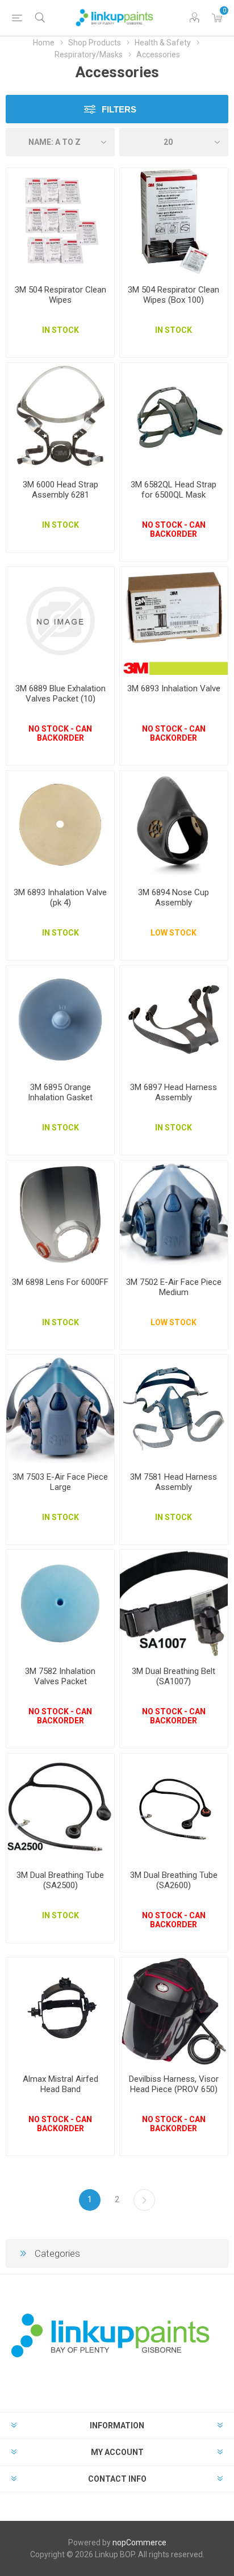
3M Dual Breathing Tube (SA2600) (174, 1880)
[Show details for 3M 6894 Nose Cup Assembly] (174, 825)
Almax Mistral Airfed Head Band (60, 2084)
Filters (119, 109)
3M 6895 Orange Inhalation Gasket (60, 1092)
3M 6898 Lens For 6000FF (60, 1282)
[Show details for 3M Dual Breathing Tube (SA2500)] (60, 1807)
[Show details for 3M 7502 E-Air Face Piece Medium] (174, 1214)
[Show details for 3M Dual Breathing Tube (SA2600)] (174, 1807)
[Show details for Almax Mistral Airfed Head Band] (60, 2011)
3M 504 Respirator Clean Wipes (60, 295)
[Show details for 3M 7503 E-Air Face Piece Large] (60, 1409)
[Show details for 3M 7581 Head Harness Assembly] (174, 1409)
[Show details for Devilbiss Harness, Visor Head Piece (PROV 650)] (174, 2011)
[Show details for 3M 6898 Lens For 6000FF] (60, 1214)
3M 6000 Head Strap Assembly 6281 (60, 490)
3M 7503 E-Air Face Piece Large (60, 1482)
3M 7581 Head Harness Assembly (174, 1482)
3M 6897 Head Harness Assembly (174, 1092)
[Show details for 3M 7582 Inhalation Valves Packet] (60, 1604)
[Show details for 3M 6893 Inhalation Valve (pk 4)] (60, 825)
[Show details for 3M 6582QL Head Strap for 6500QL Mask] (174, 417)
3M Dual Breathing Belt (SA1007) (174, 1676)
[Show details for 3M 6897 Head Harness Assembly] (174, 1020)
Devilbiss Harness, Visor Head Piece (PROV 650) (174, 2084)
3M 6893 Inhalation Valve (174, 688)
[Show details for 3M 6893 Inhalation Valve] (174, 621)
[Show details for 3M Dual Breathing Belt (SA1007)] (174, 1604)
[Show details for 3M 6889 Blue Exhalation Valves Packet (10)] (60, 621)
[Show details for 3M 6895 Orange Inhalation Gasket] (60, 1020)
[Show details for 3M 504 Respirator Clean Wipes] (60, 222)
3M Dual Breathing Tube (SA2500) (60, 1880)
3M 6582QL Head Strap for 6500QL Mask (174, 490)
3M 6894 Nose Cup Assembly (174, 897)
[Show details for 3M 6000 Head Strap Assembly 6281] (60, 417)
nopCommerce (139, 2542)
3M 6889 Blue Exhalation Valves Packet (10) (60, 694)
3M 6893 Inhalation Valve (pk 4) (60, 897)
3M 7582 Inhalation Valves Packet (60, 1676)
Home (44, 43)
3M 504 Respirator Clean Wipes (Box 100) (174, 295)
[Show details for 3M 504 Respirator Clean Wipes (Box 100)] (174, 222)
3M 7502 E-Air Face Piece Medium (174, 1287)
